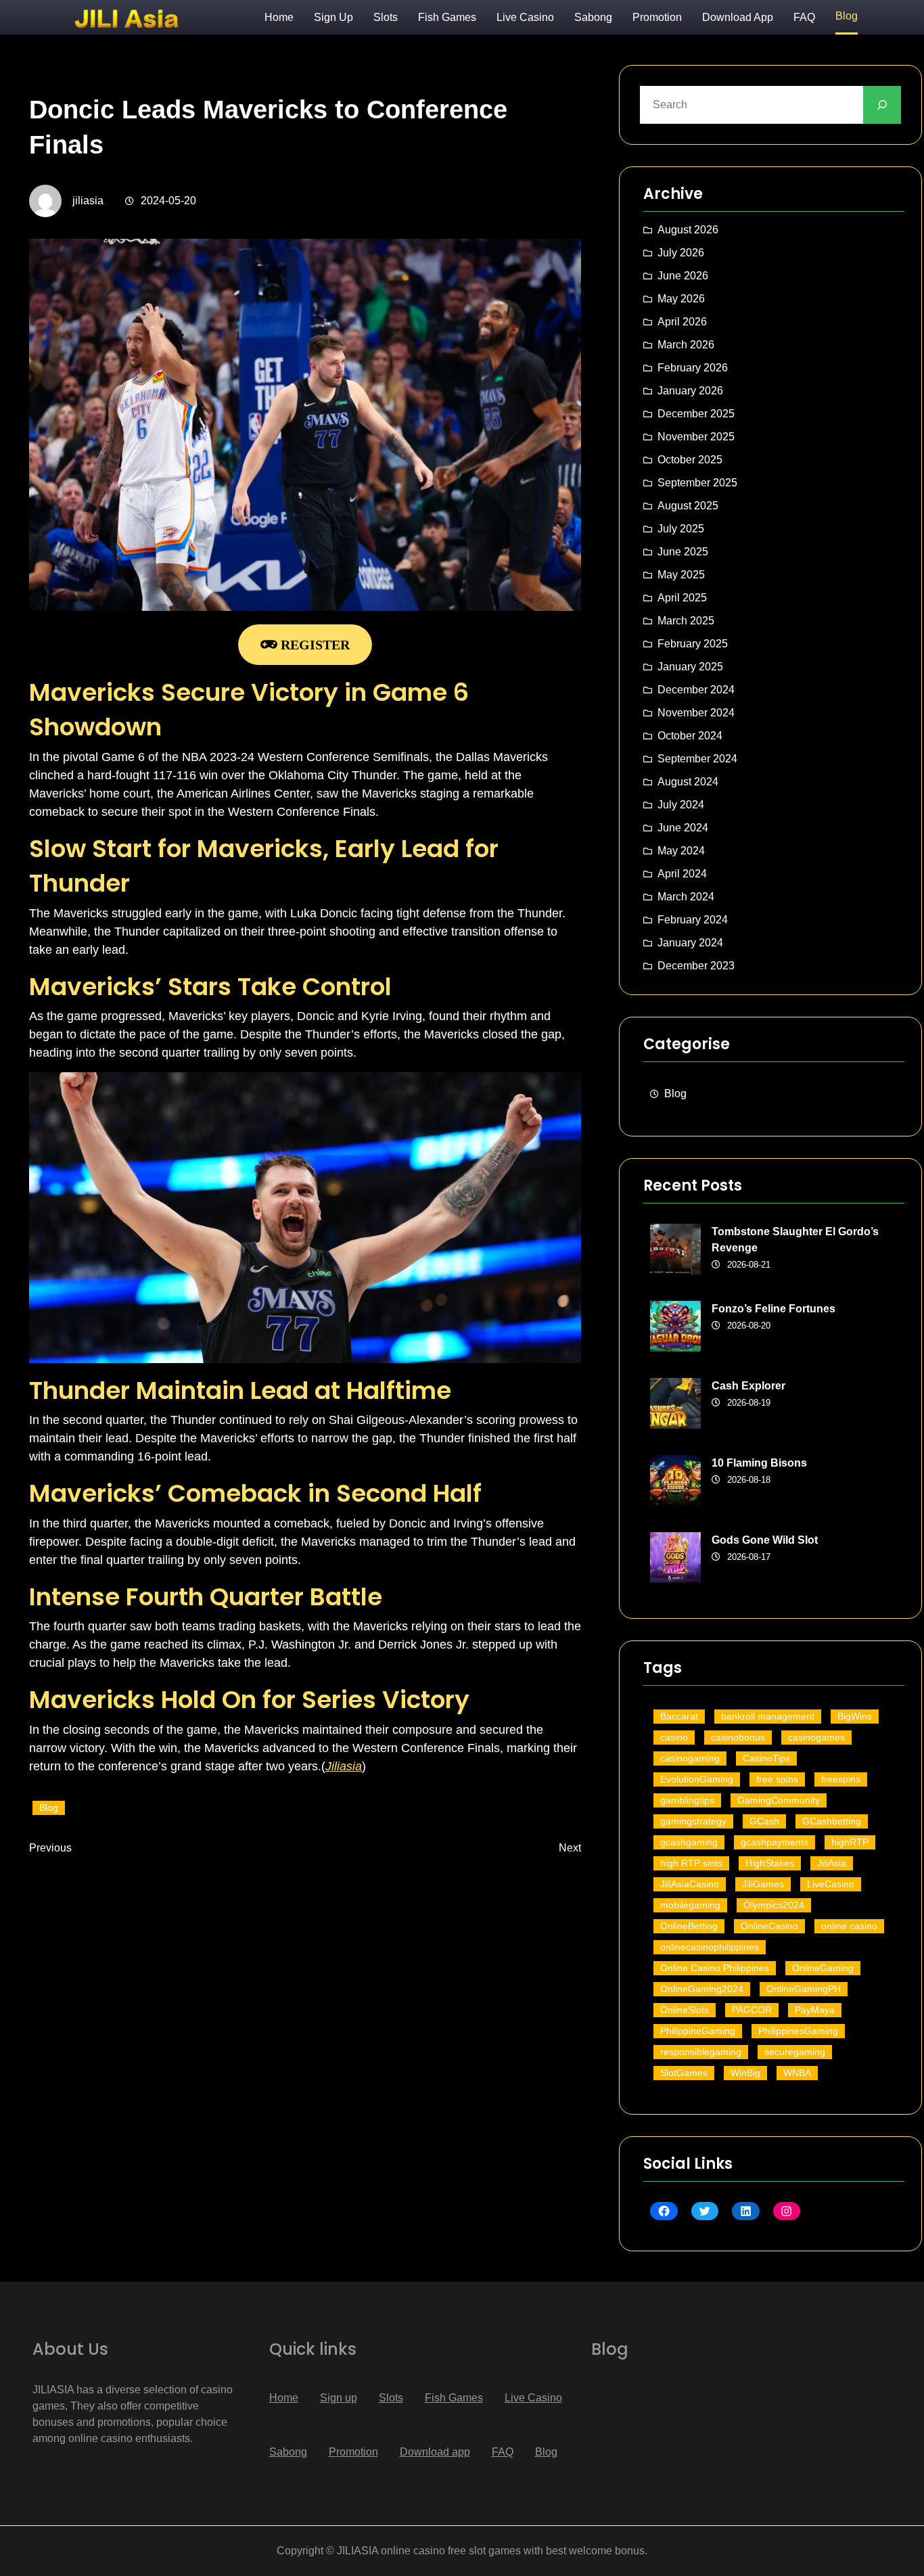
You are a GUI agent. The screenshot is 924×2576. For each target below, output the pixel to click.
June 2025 (683, 552)
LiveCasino (831, 1884)
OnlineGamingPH (804, 1989)
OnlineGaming (823, 1968)
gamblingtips (687, 1800)
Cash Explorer (748, 1386)
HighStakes (770, 1863)
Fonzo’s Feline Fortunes (773, 1309)
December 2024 (696, 690)
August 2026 (688, 230)
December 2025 (696, 414)
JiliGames (763, 1884)
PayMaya (815, 2010)
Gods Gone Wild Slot (765, 1540)
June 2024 (683, 828)
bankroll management (768, 1716)
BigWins (855, 1716)
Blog (49, 1808)
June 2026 (683, 276)
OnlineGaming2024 (702, 1989)
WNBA (797, 2073)
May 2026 (681, 299)
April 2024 (682, 874)
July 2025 (681, 529)
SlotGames (684, 2073)
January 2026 (690, 391)
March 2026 (686, 345)
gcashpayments (775, 1842)
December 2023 (696, 966)
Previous (50, 1848)
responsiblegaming (701, 2052)
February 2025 (693, 644)
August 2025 (688, 506)
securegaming (795, 2052)
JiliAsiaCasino (690, 1884)
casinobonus (738, 1737)
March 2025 (686, 621)
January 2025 (690, 667)
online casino (849, 1926)
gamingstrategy (693, 1821)
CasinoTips (766, 1758)
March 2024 (686, 897)
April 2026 (682, 322)
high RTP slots (691, 1863)
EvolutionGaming (697, 1779)
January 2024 (690, 943)
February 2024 (693, 920)
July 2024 (681, 805)
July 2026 (681, 253)
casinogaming (690, 1758)
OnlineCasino (769, 1926)
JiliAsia (832, 1863)
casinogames (816, 1737)
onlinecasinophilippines (710, 1947)
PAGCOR (752, 2010)
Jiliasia (344, 1766)
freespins (841, 1779)
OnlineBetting (689, 1926)
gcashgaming (689, 1842)
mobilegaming (690, 1905)
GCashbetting (832, 1821)
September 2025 (697, 483)
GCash (764, 1821)
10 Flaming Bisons (759, 1463)
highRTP (850, 1842)
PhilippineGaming (698, 2031)
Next (570, 1848)
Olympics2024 (774, 1905)
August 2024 (688, 782)
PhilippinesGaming (798, 2031)
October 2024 (690, 736)
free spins (777, 1779)
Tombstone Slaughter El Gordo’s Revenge (795, 1240)
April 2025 (682, 598)
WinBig (745, 2073)
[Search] (882, 105)
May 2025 (681, 575)
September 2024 (697, 759)
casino (674, 1737)
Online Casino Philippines (715, 1968)
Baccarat (679, 1716)
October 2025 (690, 460)
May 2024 (681, 851)
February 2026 (693, 368)
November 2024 (696, 713)
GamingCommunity (779, 1800)
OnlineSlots (685, 2010)
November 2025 (696, 437)
